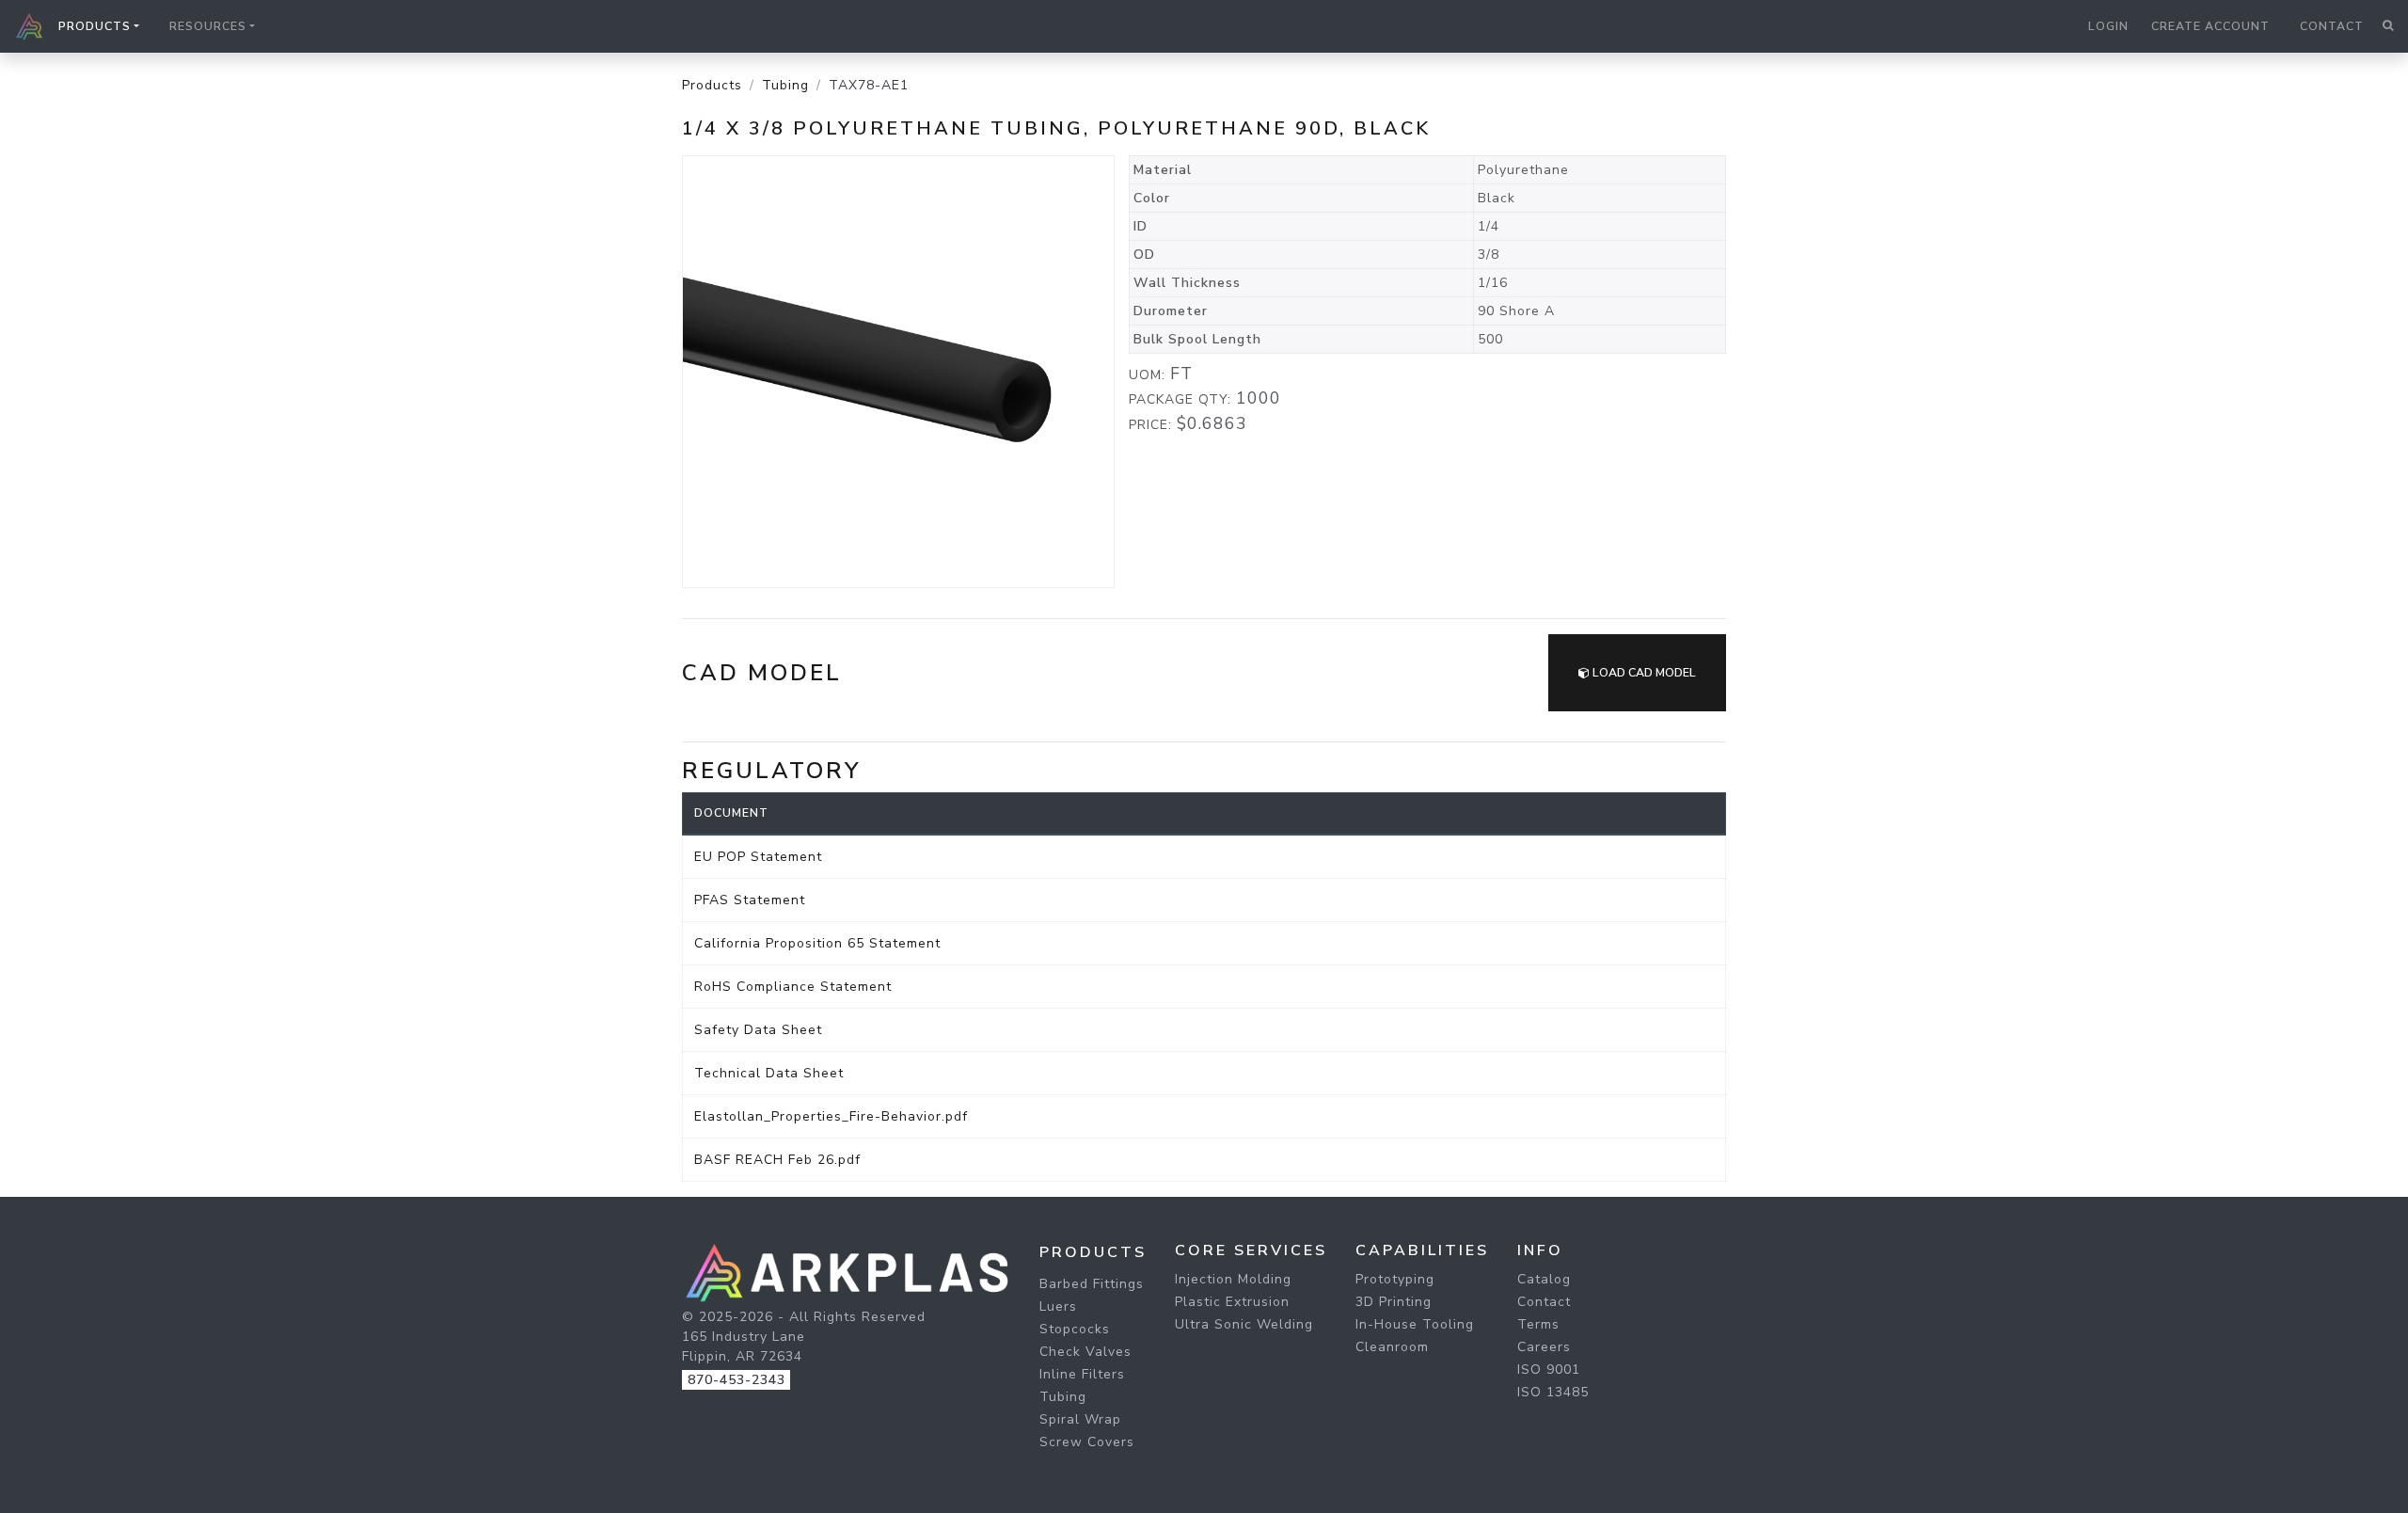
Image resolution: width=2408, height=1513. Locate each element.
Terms (1538, 1324)
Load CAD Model (1643, 673)
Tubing (785, 85)
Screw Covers (1087, 1442)
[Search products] (2388, 26)
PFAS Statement (750, 900)
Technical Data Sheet (769, 1073)
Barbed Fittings (1092, 1284)
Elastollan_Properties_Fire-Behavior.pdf (831, 1116)
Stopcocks (1075, 1329)
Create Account (2210, 26)
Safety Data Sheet (758, 1030)
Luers (1058, 1306)
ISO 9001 (1549, 1370)
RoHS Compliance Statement (793, 987)
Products (712, 85)
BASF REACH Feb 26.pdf (777, 1160)
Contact (2332, 26)
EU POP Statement (758, 857)
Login (2108, 26)
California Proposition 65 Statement (817, 943)
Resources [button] (208, 26)
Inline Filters (1082, 1374)
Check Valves (1085, 1352)
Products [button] (95, 26)
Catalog (1544, 1279)
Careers (1544, 1347)
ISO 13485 (1553, 1392)
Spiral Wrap (1080, 1419)
